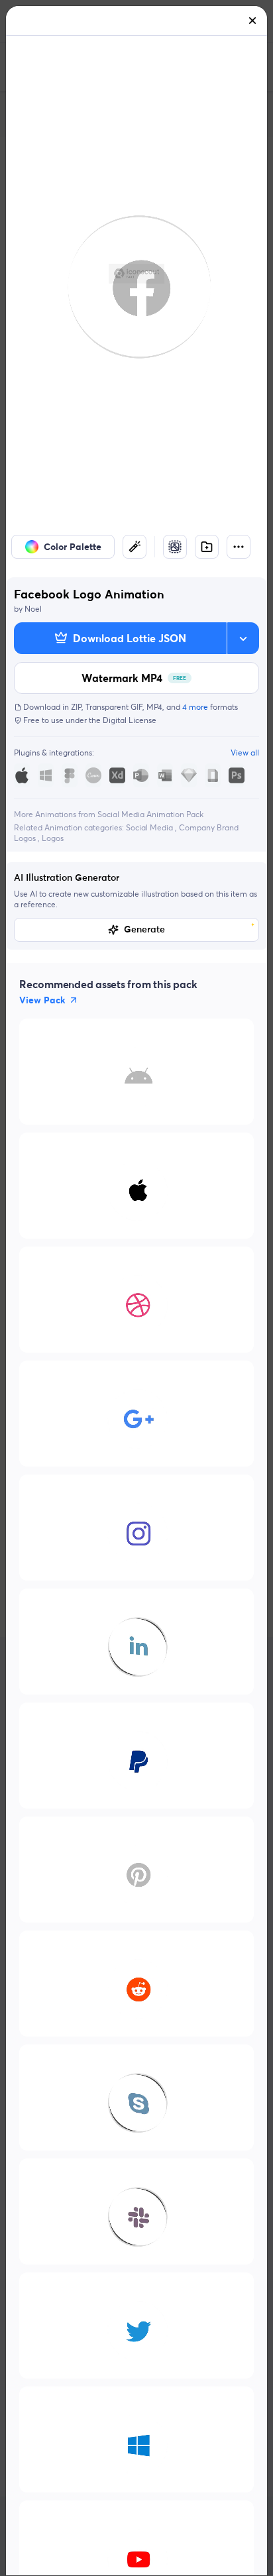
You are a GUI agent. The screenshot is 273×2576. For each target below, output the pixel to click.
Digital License (130, 720)
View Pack (42, 1000)
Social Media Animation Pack (150, 814)
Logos (53, 838)
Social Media (150, 827)
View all (245, 753)
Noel (33, 609)
